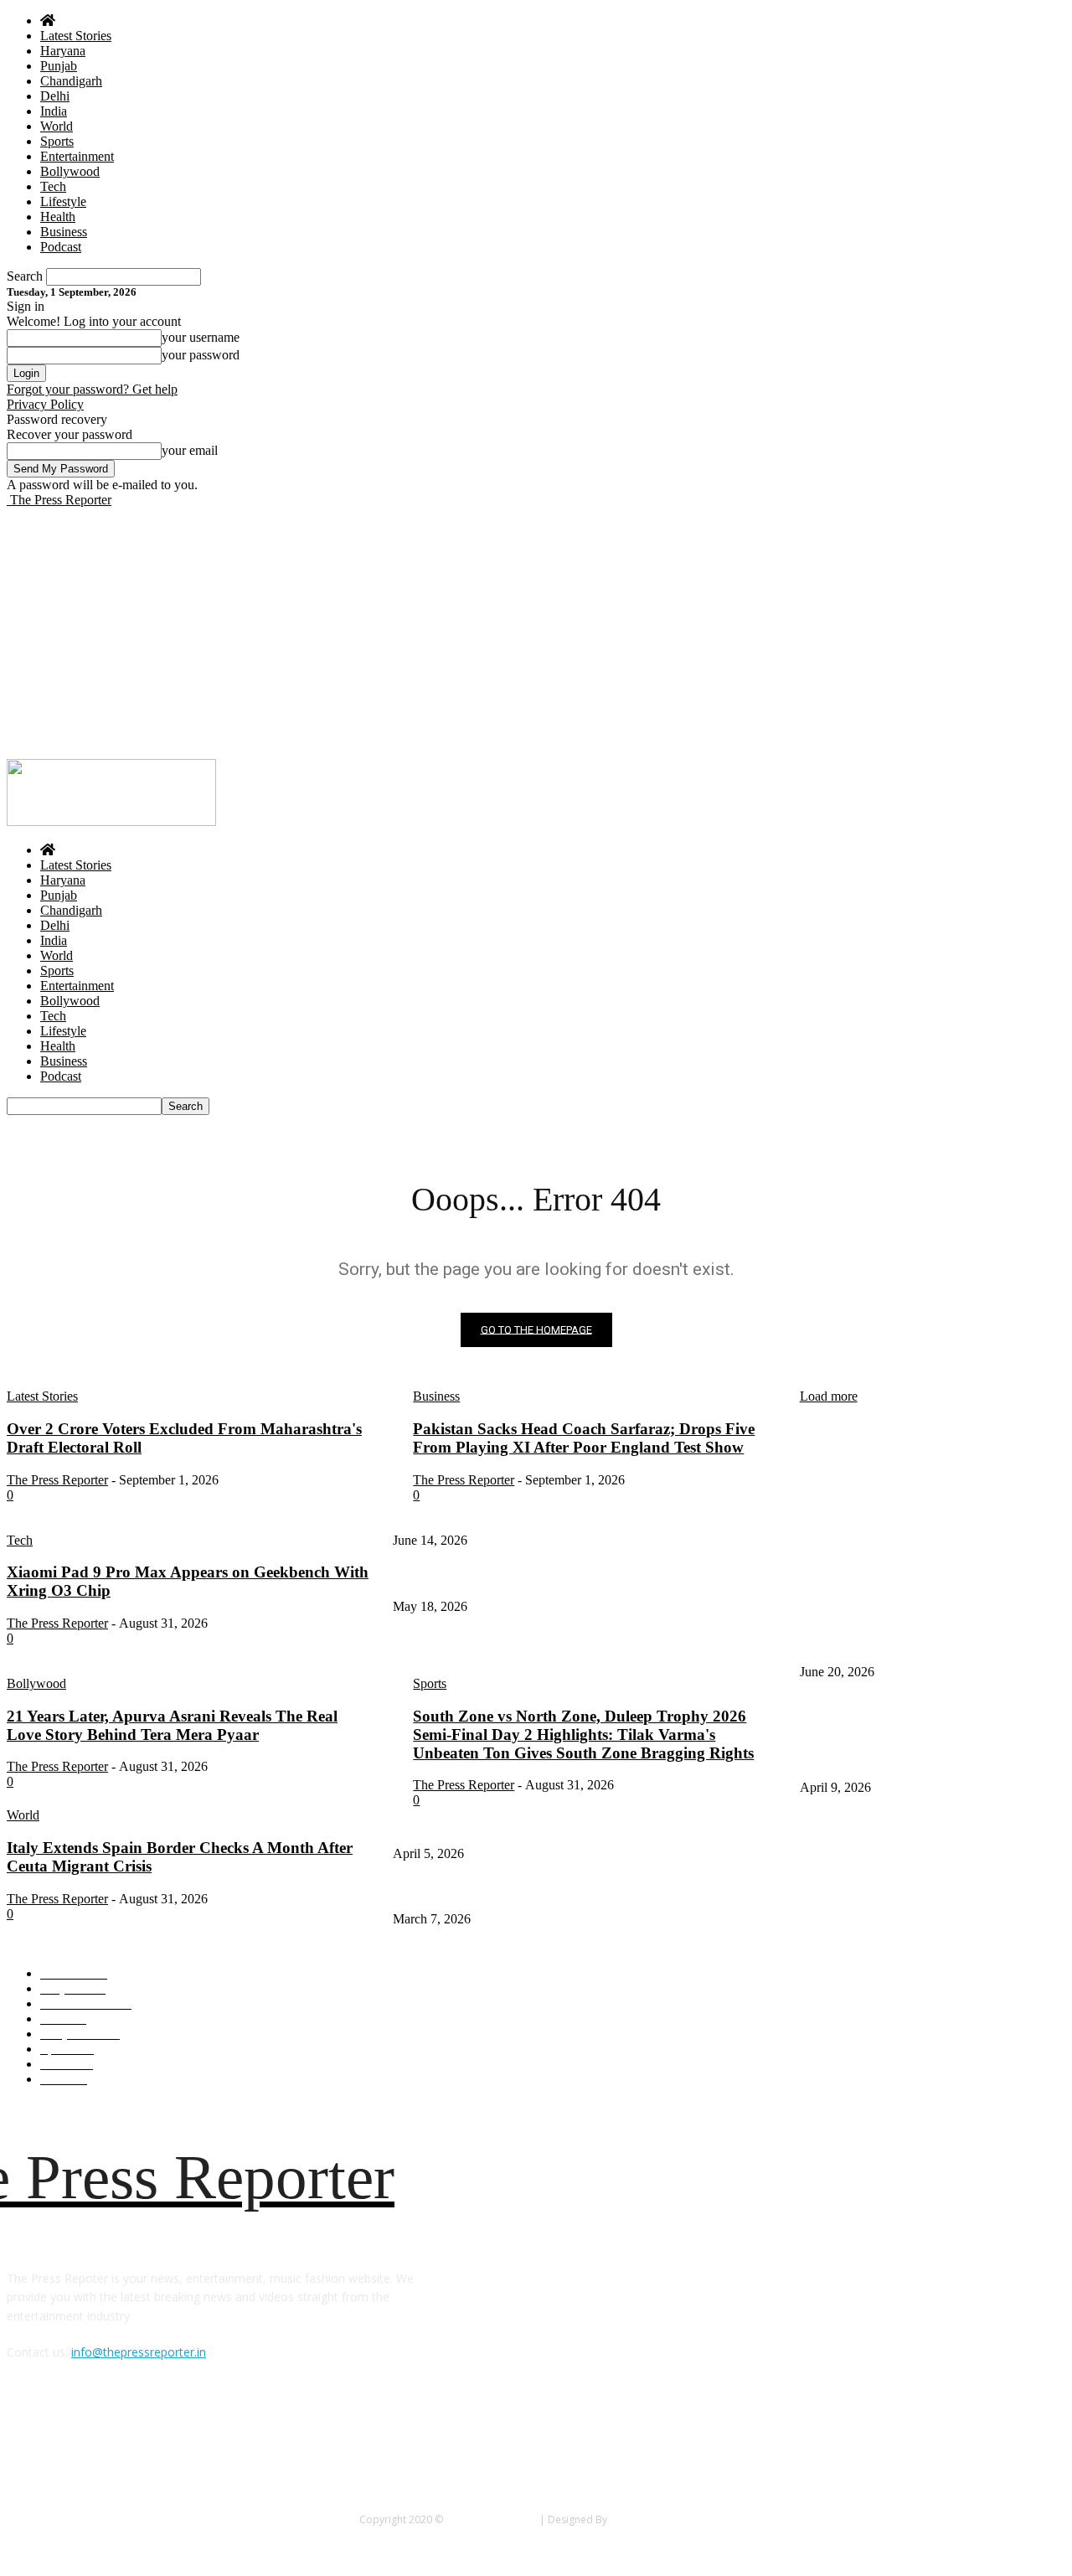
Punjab (59, 66)
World (57, 126)
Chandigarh (71, 81)
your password (201, 355)
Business (64, 232)
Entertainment (77, 156)
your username (201, 337)
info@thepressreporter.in (139, 2352)
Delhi (55, 96)
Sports (57, 141)
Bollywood (70, 171)
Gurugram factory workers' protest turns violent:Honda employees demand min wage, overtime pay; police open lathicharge (930, 1743)
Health (58, 217)
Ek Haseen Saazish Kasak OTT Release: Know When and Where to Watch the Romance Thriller (621, 1826)
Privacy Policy (45, 404)
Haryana (63, 51)
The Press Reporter (491, 2519)
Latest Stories (76, 36)
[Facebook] (24, 2429)
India (54, 111)
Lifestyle (63, 201)
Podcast (61, 247)
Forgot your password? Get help (92, 389)
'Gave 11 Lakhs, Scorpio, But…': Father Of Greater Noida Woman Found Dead (582, 1579)
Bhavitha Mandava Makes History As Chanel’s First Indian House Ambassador (578, 1892)
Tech (53, 186)
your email (190, 450)
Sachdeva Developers (661, 2519)
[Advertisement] (536, 633)
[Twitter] (67, 2429)
